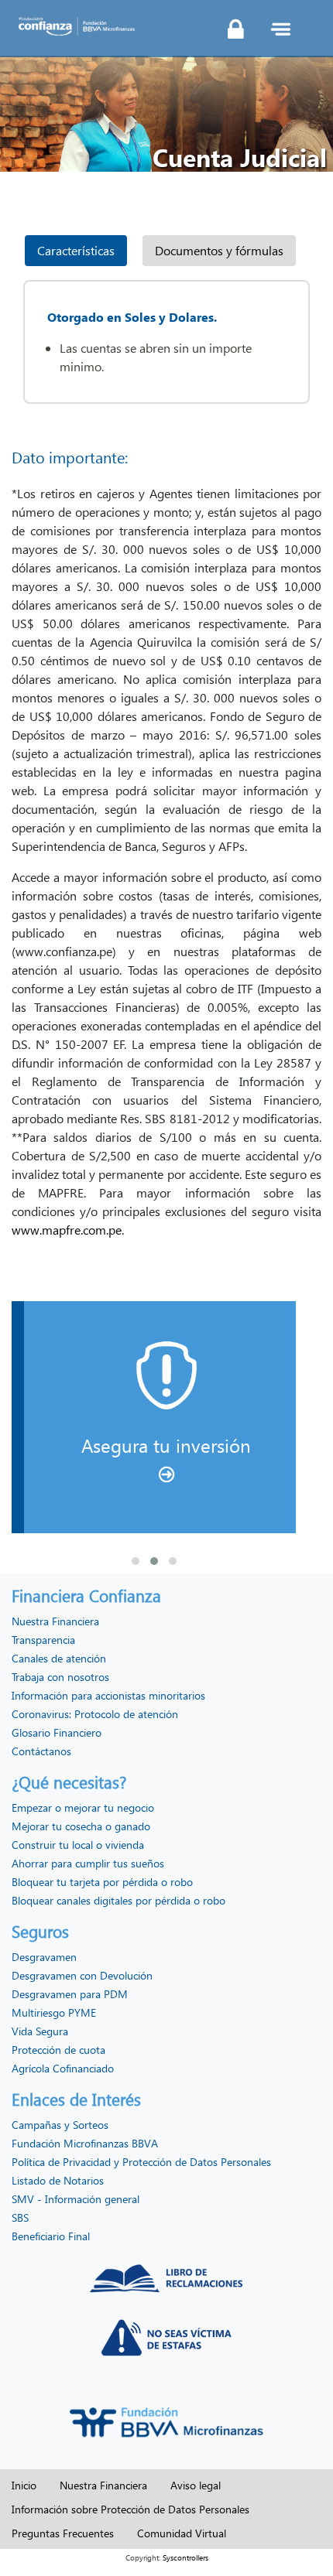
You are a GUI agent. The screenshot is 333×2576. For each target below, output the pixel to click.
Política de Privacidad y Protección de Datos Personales (141, 2162)
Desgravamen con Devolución (82, 1975)
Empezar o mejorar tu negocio (83, 1807)
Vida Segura (40, 2031)
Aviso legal (196, 2485)
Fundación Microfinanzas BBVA (85, 2143)
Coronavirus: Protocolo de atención (95, 1714)
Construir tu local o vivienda (78, 1845)
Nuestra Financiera (55, 1621)
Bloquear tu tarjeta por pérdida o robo (102, 1882)
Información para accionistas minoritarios (108, 1695)
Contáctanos (41, 1751)
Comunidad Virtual (182, 2533)
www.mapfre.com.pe (67, 1230)
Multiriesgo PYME (54, 2012)
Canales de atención (59, 1658)
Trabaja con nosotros (60, 1677)
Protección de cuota (58, 2050)
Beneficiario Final (51, 2236)
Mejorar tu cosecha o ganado (81, 1826)
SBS (20, 2217)
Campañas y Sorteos (60, 2125)
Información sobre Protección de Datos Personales (130, 2509)
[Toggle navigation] (280, 29)
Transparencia (43, 1640)
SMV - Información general (76, 2199)
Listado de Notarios (58, 2180)
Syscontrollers (185, 2557)
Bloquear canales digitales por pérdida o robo (118, 1900)
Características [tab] (76, 250)
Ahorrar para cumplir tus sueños (88, 1863)
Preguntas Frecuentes (63, 2533)
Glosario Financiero (57, 1732)
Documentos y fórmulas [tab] (219, 250)
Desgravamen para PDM (70, 1994)
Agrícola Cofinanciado (63, 2068)
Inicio (24, 2485)
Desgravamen (44, 1957)
